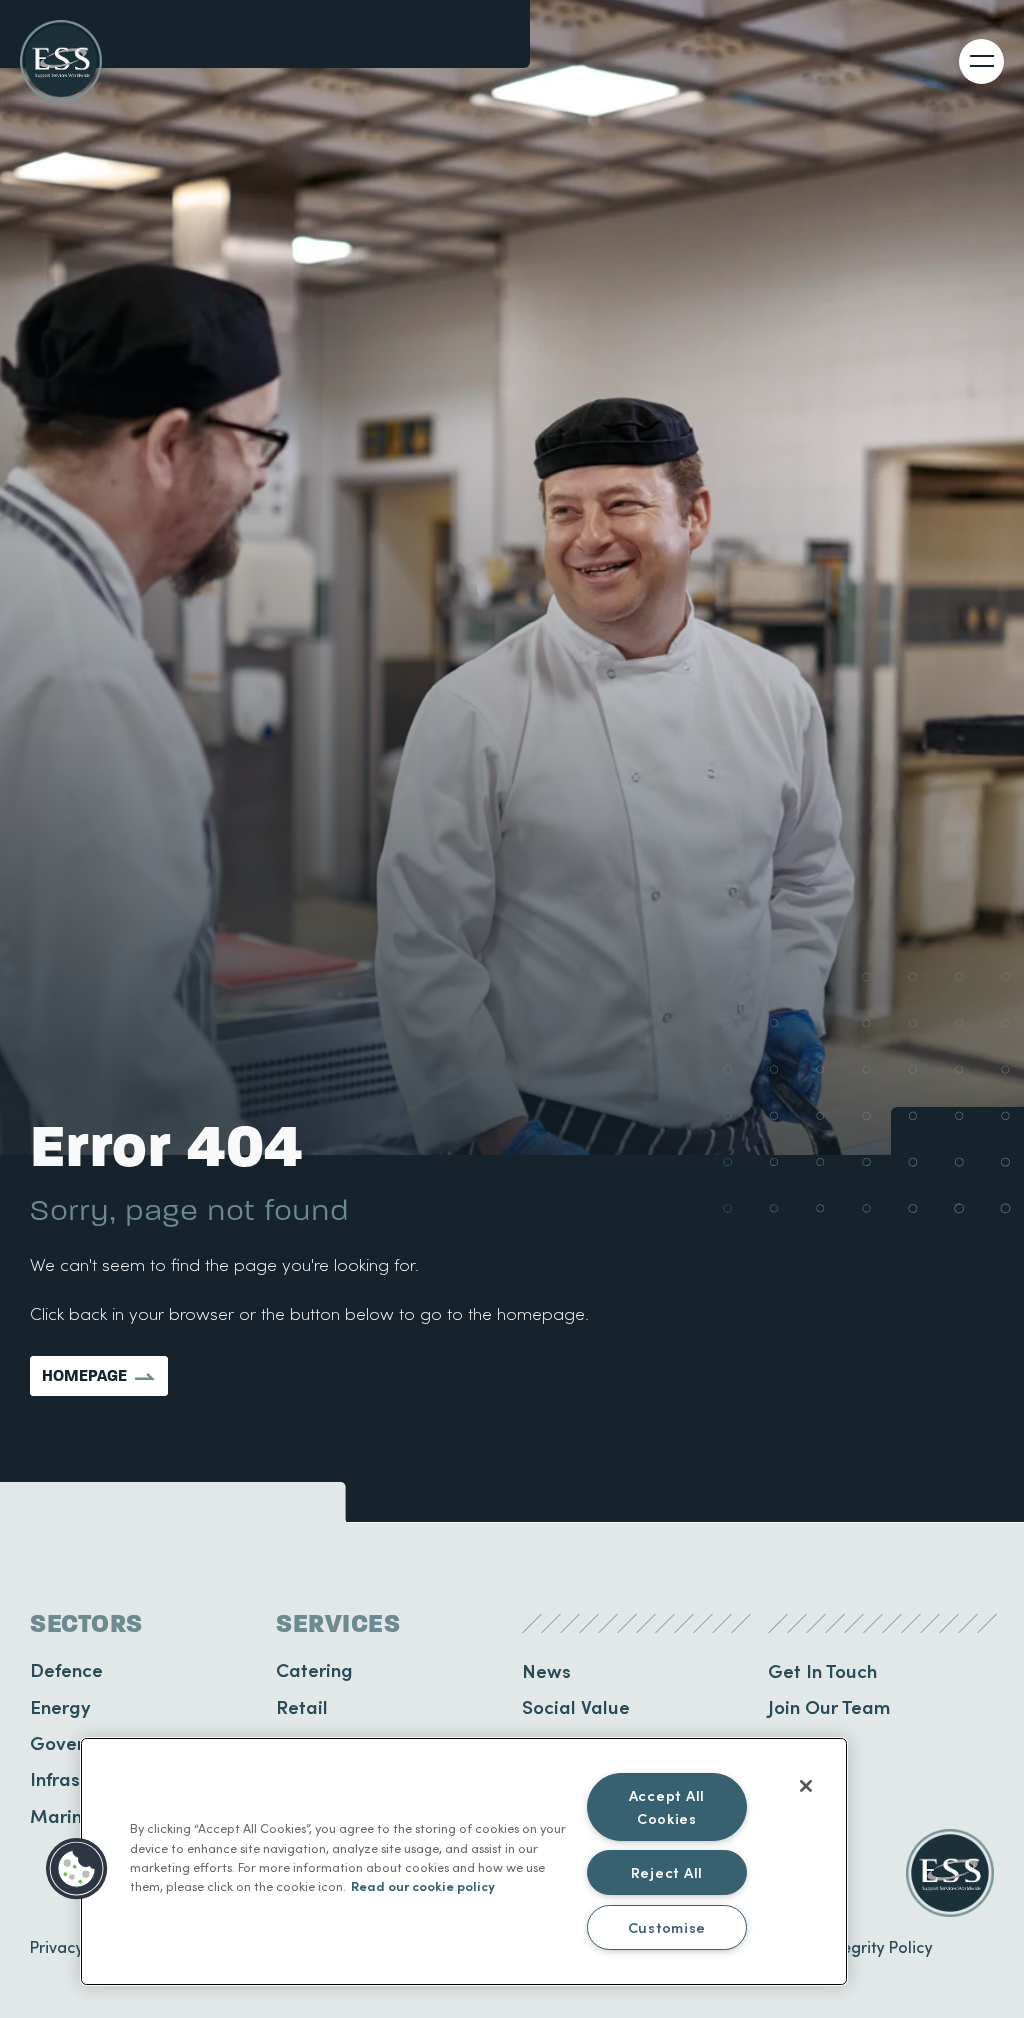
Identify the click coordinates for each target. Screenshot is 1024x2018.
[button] (77, 1869)
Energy (60, 1706)
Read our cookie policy (423, 1885)
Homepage (84, 1375)
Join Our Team (829, 1706)
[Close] (806, 1786)
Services (338, 1624)
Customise (667, 1927)
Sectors (86, 1624)
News (546, 1670)
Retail (302, 1706)
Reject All (667, 1872)
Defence (66, 1669)
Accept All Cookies (667, 1807)
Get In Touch (822, 1670)
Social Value (576, 1706)
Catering (314, 1669)
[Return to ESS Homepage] (61, 61)
